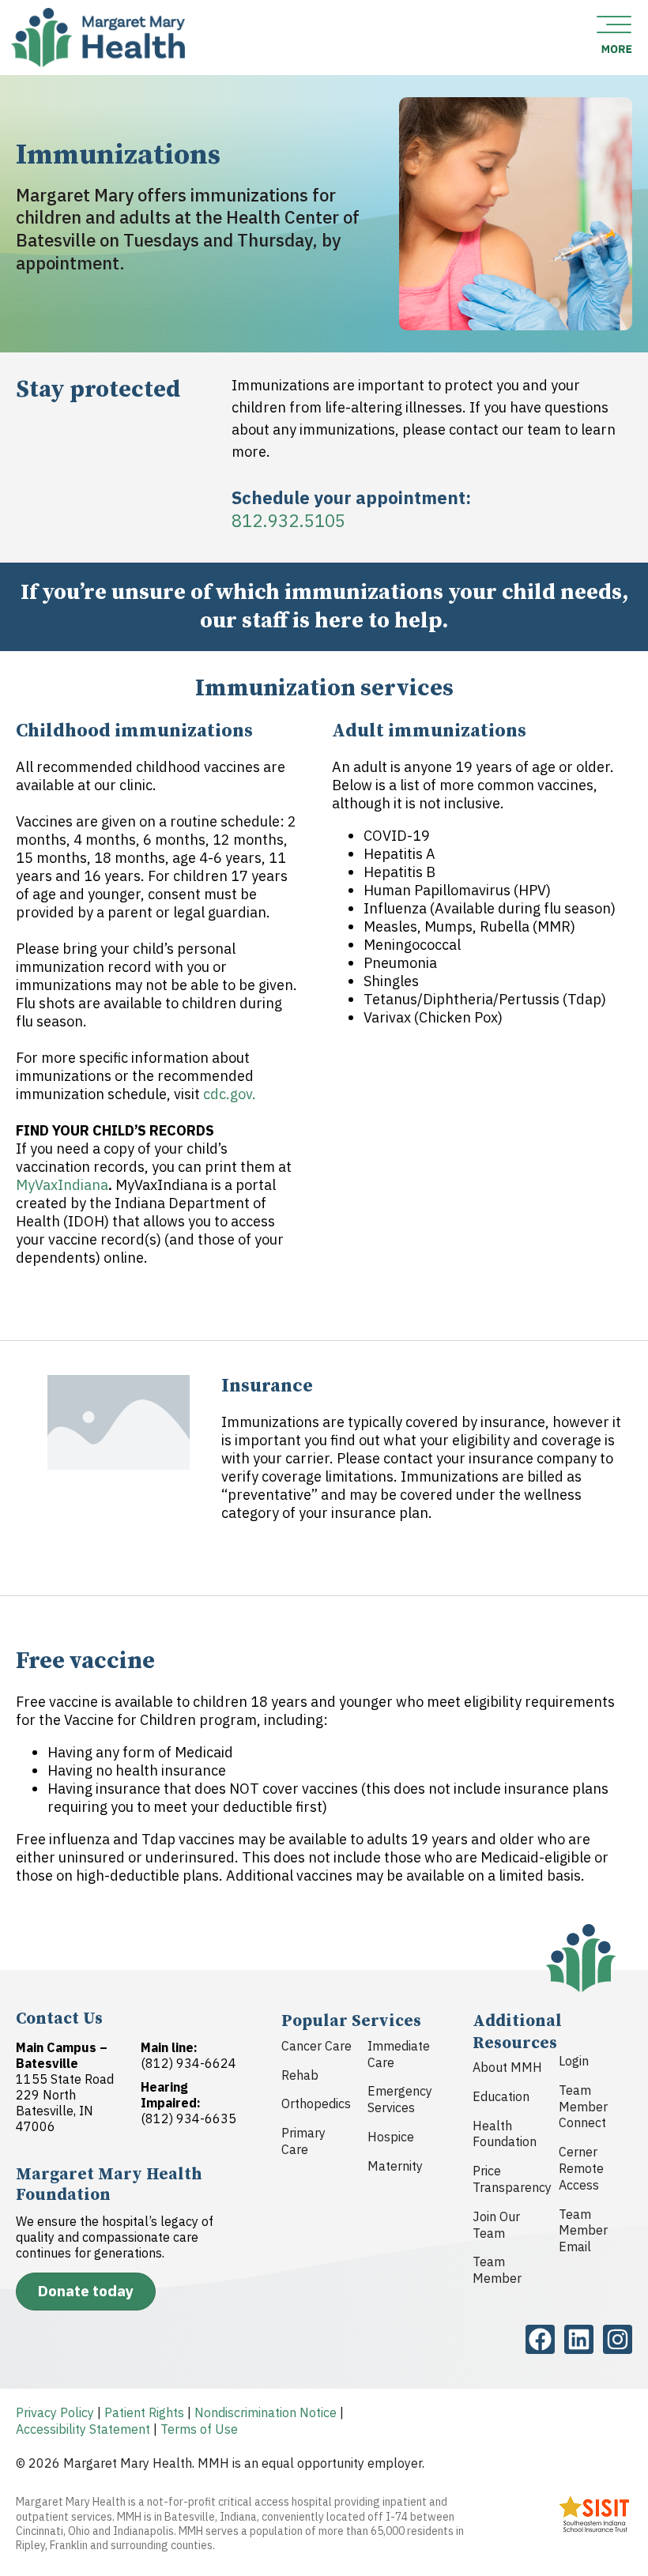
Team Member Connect (583, 2107)
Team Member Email (583, 2231)
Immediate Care (399, 2054)
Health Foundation (505, 2134)
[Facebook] (540, 2339)
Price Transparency (509, 2179)
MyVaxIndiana (62, 1185)
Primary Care (303, 2141)
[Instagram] (618, 2339)
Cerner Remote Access (581, 2168)
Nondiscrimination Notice (266, 2412)
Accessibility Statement (83, 2429)
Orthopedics (316, 2103)
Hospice (391, 2137)
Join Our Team (496, 2225)
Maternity (395, 2166)
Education (501, 2096)
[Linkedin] (579, 2339)
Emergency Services (400, 2099)
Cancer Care (316, 2046)
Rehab (300, 2075)
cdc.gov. (230, 1094)
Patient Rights (144, 2412)
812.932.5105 (288, 520)
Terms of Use (199, 2429)
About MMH (507, 2067)
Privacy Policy (55, 2412)
